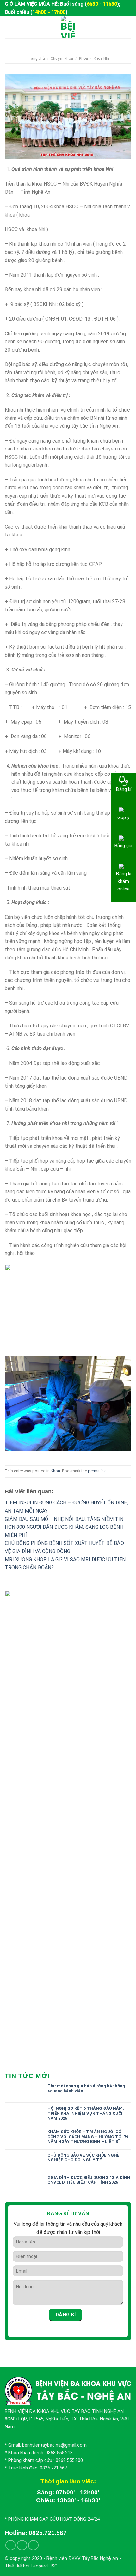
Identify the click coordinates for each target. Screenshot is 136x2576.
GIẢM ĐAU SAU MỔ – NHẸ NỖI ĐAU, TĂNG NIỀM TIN (64, 1519)
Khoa (83, 58)
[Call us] (33, 2545)
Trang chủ (36, 58)
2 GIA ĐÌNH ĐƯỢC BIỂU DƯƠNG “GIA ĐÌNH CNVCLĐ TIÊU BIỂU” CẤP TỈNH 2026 (89, 2180)
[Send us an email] (22, 2545)
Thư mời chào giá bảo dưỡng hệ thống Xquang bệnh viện (86, 2088)
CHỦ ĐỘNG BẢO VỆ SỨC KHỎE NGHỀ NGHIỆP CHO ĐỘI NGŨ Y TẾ (83, 2158)
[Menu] (9, 27)
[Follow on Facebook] (11, 2545)
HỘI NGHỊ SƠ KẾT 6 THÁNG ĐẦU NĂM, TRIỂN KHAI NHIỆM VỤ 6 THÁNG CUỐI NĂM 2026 (86, 2113)
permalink (97, 1471)
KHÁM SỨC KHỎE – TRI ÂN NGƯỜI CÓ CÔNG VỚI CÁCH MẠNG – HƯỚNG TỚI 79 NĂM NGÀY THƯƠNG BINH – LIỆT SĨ (88, 2137)
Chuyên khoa (62, 58)
